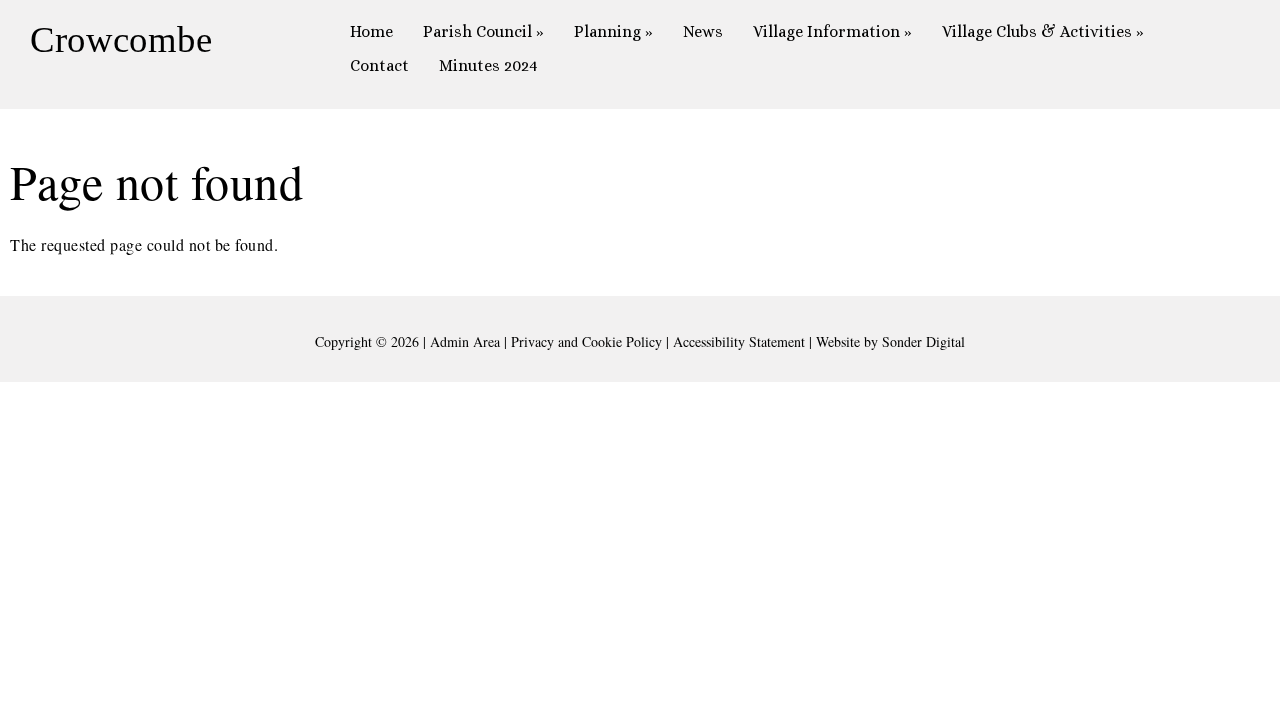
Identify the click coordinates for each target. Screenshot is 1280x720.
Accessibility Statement (739, 341)
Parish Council (483, 31)
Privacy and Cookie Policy (586, 341)
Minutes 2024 (488, 65)
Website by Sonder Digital (890, 341)
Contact (379, 65)
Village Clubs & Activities (1043, 31)
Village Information (832, 31)
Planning (613, 31)
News (703, 31)
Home (371, 31)
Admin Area (465, 341)
